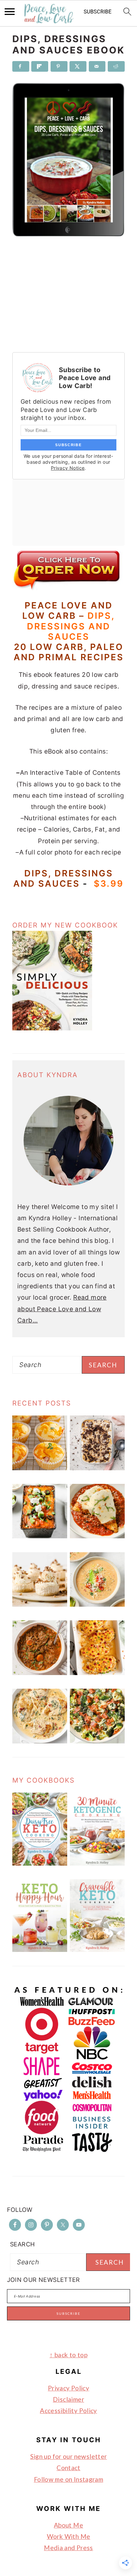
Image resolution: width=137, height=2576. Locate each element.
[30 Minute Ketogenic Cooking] (97, 1863)
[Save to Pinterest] (59, 66)
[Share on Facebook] (21, 66)
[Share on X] (78, 66)
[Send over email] (97, 66)
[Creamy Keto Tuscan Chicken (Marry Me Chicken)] (40, 1741)
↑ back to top (68, 2355)
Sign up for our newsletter (69, 2456)
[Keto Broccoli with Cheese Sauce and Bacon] (97, 1741)
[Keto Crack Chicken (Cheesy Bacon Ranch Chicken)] (97, 1673)
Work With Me (69, 2536)
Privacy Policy (68, 2388)
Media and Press (68, 2548)
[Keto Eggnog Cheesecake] (40, 1605)
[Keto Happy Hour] (40, 1950)
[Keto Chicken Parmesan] (97, 1536)
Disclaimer (68, 2399)
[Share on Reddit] (116, 66)
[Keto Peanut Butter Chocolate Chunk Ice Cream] (97, 1468)
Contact (68, 2468)
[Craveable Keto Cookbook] (97, 1950)
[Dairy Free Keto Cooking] (40, 1863)
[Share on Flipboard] (40, 66)
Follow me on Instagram (68, 2479)
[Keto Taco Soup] (97, 1605)
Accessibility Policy (68, 2411)
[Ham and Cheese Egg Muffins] (40, 1468)
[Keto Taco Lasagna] (40, 1536)
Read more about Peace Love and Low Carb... (62, 1309)
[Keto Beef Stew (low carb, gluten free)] (40, 1673)
